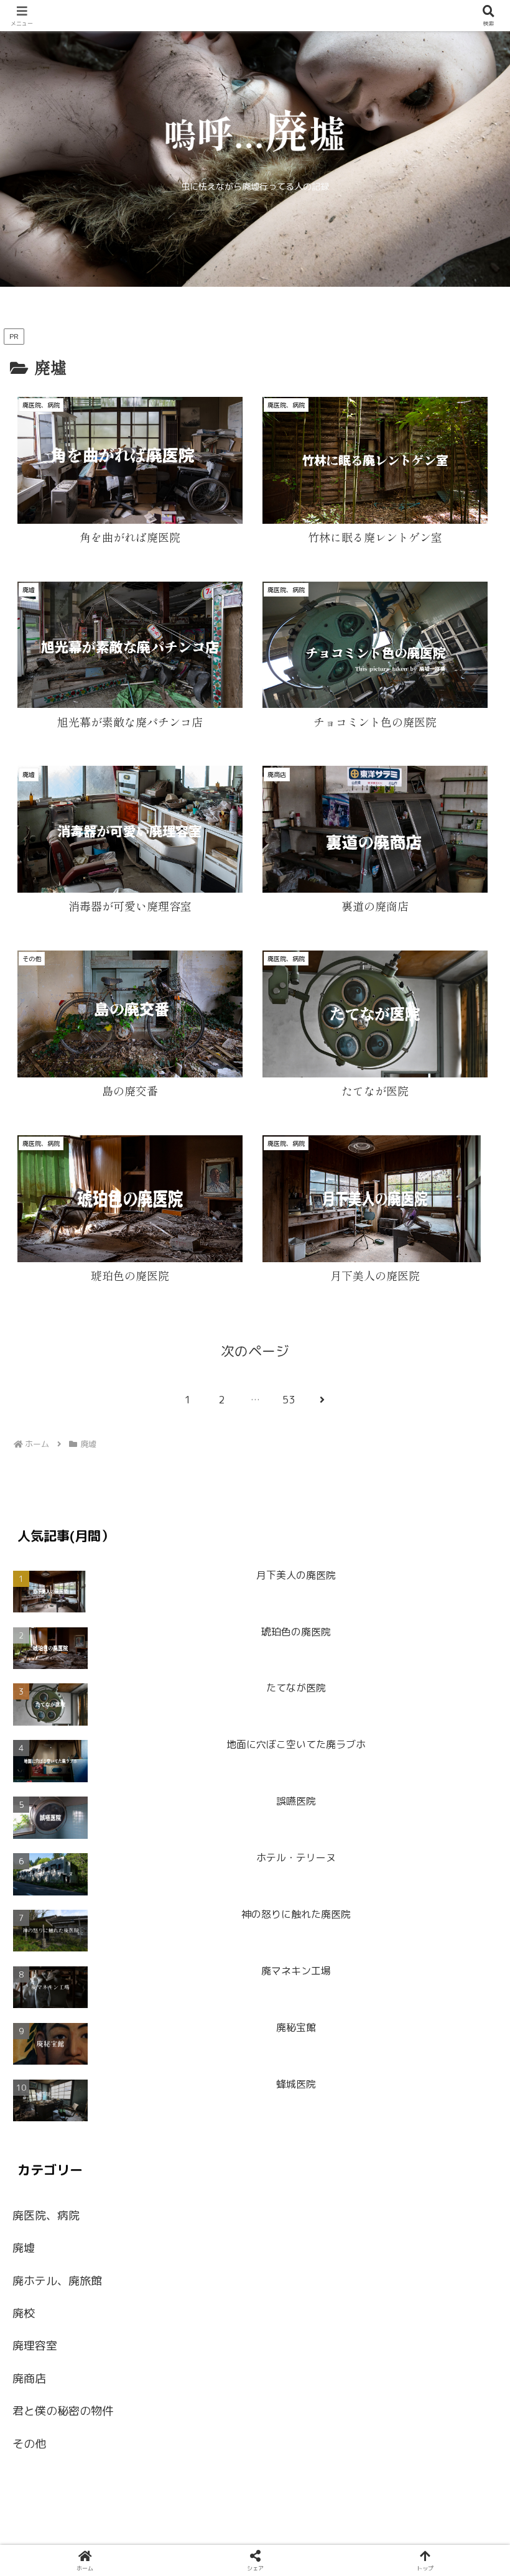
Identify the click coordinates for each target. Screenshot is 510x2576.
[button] (466, 1425)
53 (289, 1400)
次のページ (255, 1351)
